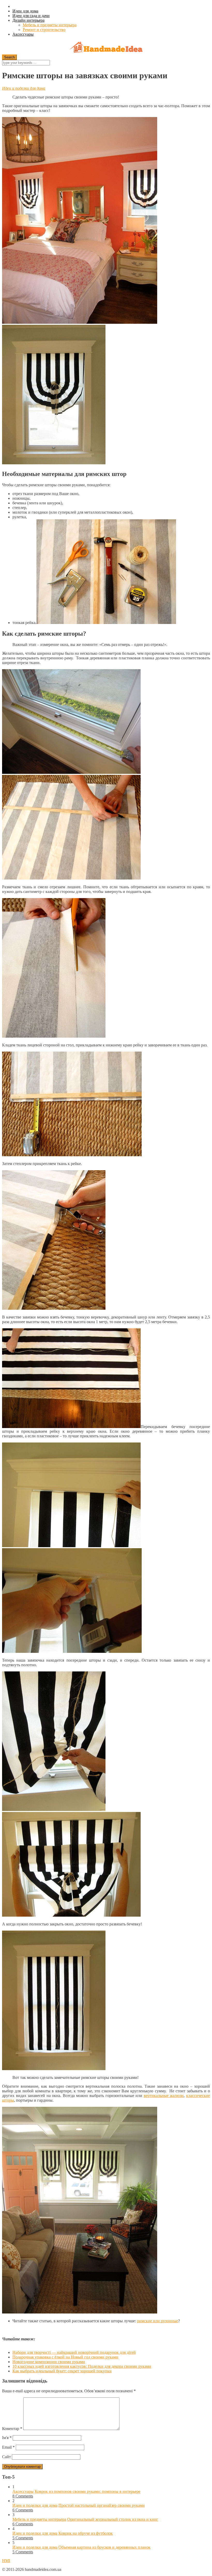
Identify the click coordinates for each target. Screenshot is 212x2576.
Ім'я (7, 2438)
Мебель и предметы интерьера (50, 25)
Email (8, 2447)
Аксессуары (23, 34)
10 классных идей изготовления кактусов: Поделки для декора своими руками (82, 2366)
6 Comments (23, 2510)
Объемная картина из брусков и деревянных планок (104, 2547)
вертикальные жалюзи (164, 2096)
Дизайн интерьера (28, 20)
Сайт (6, 2457)
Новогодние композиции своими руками (49, 2362)
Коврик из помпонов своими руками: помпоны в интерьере (88, 2491)
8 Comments (23, 2496)
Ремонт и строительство (44, 30)
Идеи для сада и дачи (31, 16)
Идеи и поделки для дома (24, 88)
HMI (6, 2561)
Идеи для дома (25, 11)
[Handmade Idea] (106, 48)
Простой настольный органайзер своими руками (102, 2505)
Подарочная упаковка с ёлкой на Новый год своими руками (65, 2357)
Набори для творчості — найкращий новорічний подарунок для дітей (74, 2352)
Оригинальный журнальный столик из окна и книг (113, 2519)
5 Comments (23, 2538)
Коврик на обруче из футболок (86, 2533)
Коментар (12, 2429)
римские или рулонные (158, 2321)
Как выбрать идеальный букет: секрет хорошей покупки (62, 2371)
